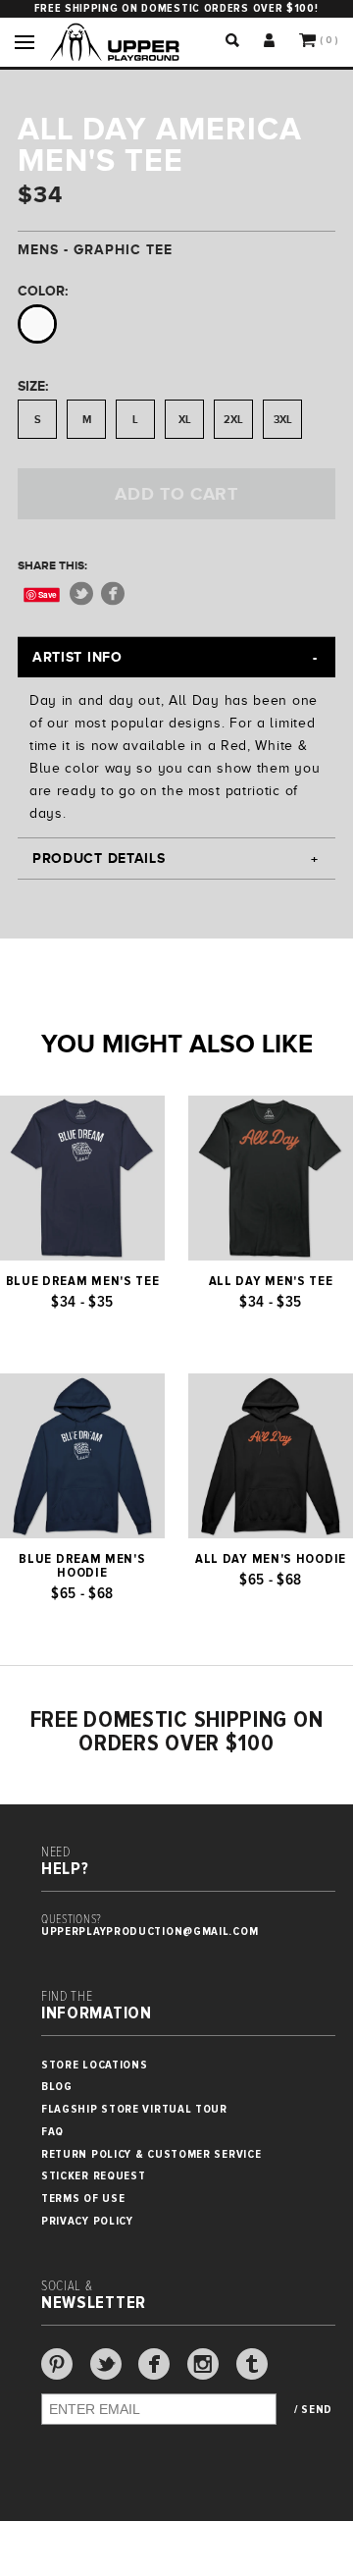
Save (48, 594)
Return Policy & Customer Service (151, 2154)
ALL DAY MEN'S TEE (271, 1281)
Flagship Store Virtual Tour (134, 2109)
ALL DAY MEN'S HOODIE (271, 1559)
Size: (33, 386)
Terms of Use (83, 2199)
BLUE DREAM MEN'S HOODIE (82, 1566)
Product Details (99, 858)
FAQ (52, 2132)
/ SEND (313, 2410)
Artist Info (77, 657)
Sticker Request (94, 2176)
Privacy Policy (87, 2221)
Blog (57, 2087)
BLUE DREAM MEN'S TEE (83, 1281)
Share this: (52, 565)
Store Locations (95, 2065)
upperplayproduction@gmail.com (150, 1932)
